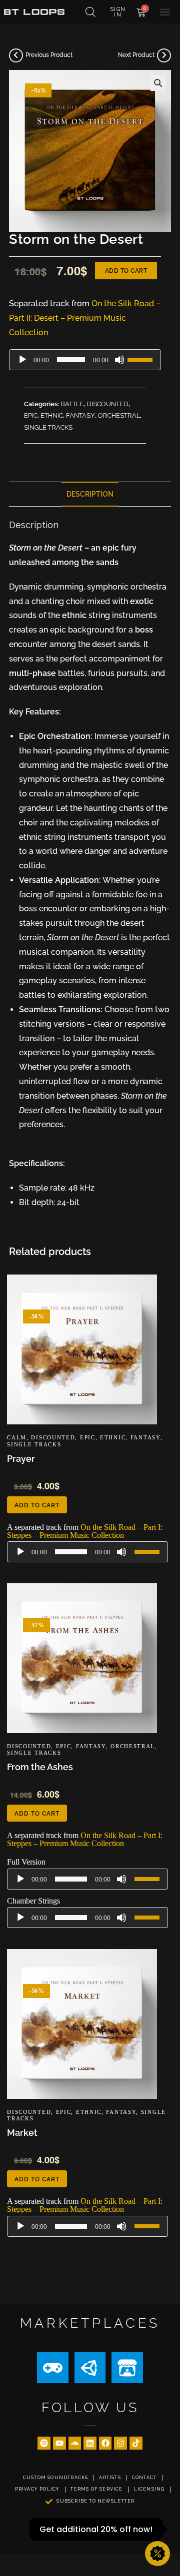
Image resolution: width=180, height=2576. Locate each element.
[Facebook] (105, 2443)
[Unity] (90, 2368)
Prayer (21, 1459)
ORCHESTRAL (119, 415)
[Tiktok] (136, 2443)
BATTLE (72, 404)
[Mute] (119, 360)
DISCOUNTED (107, 404)
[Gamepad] (52, 2368)
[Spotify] (44, 2443)
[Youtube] (59, 2443)
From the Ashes (40, 1767)
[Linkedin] (90, 2443)
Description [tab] (90, 494)
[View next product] (164, 55)
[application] (85, 360)
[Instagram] (120, 2443)
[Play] (22, 360)
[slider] (141, 359)
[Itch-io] (127, 2368)
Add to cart (126, 271)
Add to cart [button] (37, 1505)
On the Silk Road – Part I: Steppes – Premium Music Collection (85, 1531)
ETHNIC (52, 415)
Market (22, 2133)
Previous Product (49, 55)
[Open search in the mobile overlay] (90, 12)
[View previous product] (16, 55)
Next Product (136, 55)
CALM (17, 1437)
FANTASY (80, 415)
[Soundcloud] (75, 2443)
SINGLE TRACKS (48, 427)
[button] (165, 12)
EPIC (31, 415)
